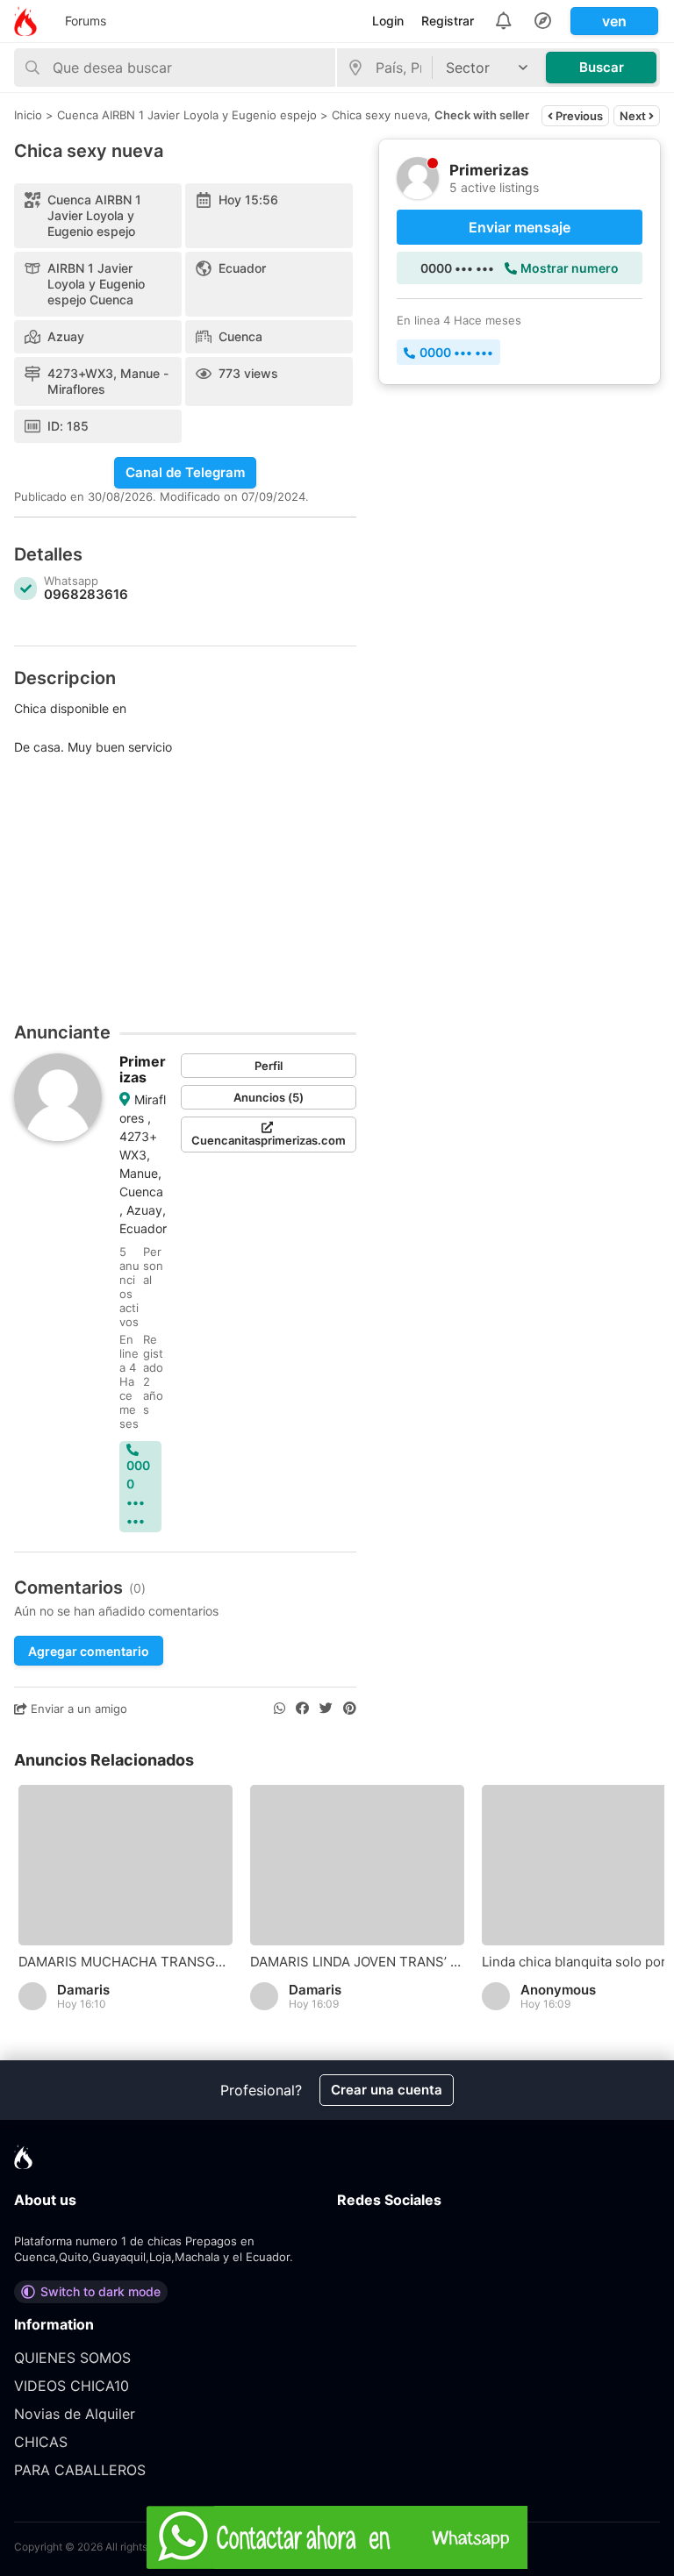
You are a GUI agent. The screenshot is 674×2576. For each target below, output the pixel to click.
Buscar (602, 67)
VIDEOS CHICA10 (72, 2386)
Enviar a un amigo (77, 1709)
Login (388, 21)
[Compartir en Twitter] (326, 1709)
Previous (578, 116)
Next (634, 116)
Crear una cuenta (387, 2090)
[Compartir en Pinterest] (350, 1709)
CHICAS (41, 2442)
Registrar (448, 21)
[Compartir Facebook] (302, 1709)
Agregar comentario (89, 1651)
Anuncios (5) (269, 1097)
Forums (86, 21)
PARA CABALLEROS (80, 2470)
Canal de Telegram (185, 472)
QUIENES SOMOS (72, 2358)
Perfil (269, 1066)
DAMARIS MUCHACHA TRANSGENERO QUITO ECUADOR (125, 1962)
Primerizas (143, 1069)
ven (614, 21)
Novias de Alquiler (75, 2414)
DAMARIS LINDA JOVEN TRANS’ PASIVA (357, 1962)
